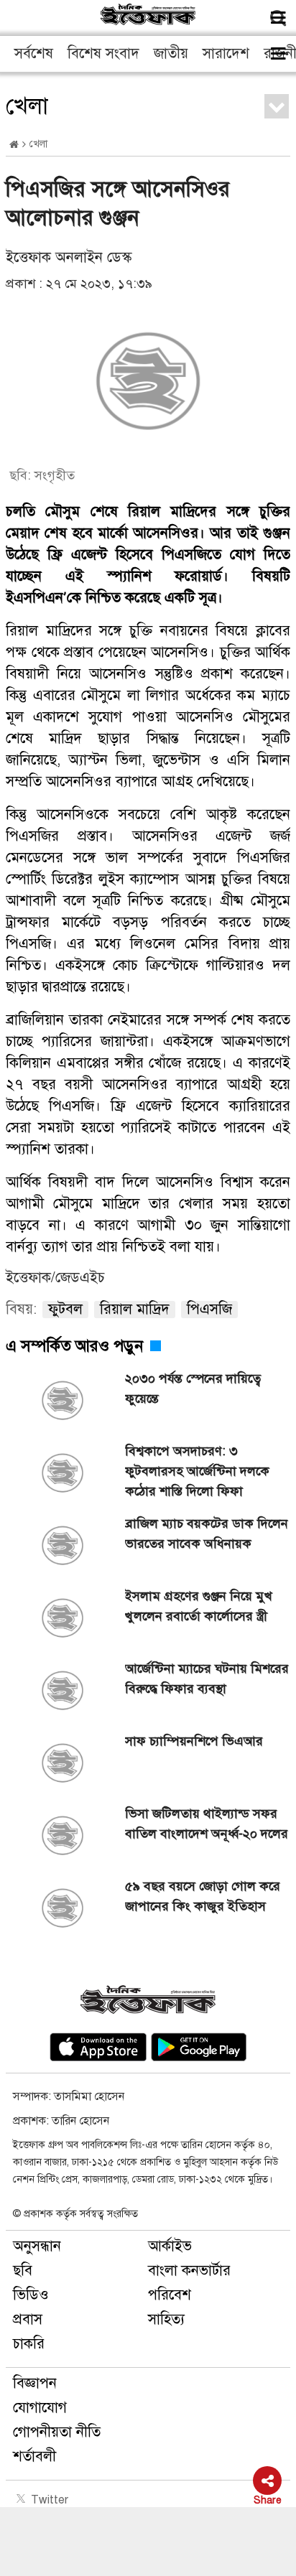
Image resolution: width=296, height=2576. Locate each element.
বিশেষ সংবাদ (103, 53)
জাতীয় (171, 53)
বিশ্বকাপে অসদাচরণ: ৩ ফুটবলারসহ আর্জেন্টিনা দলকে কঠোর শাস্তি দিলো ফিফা (197, 1471)
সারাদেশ (226, 53)
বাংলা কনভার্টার (189, 2271)
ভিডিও (31, 2295)
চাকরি (29, 2344)
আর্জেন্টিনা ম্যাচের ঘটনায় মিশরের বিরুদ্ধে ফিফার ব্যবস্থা (207, 1679)
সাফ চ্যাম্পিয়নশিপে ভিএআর (194, 1741)
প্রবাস (28, 2319)
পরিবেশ (170, 2295)
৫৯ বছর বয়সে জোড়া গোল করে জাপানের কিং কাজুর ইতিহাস (203, 1896)
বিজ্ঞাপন (35, 2383)
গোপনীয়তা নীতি (57, 2432)
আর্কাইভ (170, 2246)
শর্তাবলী (34, 2456)
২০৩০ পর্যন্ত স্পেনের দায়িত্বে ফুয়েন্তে (193, 1389)
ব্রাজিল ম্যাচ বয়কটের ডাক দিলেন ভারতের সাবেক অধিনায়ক (207, 1534)
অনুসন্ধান (37, 2246)
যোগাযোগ (40, 2408)
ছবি (23, 2271)
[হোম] (14, 145)
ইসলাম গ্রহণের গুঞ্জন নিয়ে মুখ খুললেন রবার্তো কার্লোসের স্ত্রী (199, 1606)
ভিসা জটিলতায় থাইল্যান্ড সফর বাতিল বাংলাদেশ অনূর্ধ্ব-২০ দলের (207, 1824)
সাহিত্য (166, 2319)
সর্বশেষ (34, 53)
